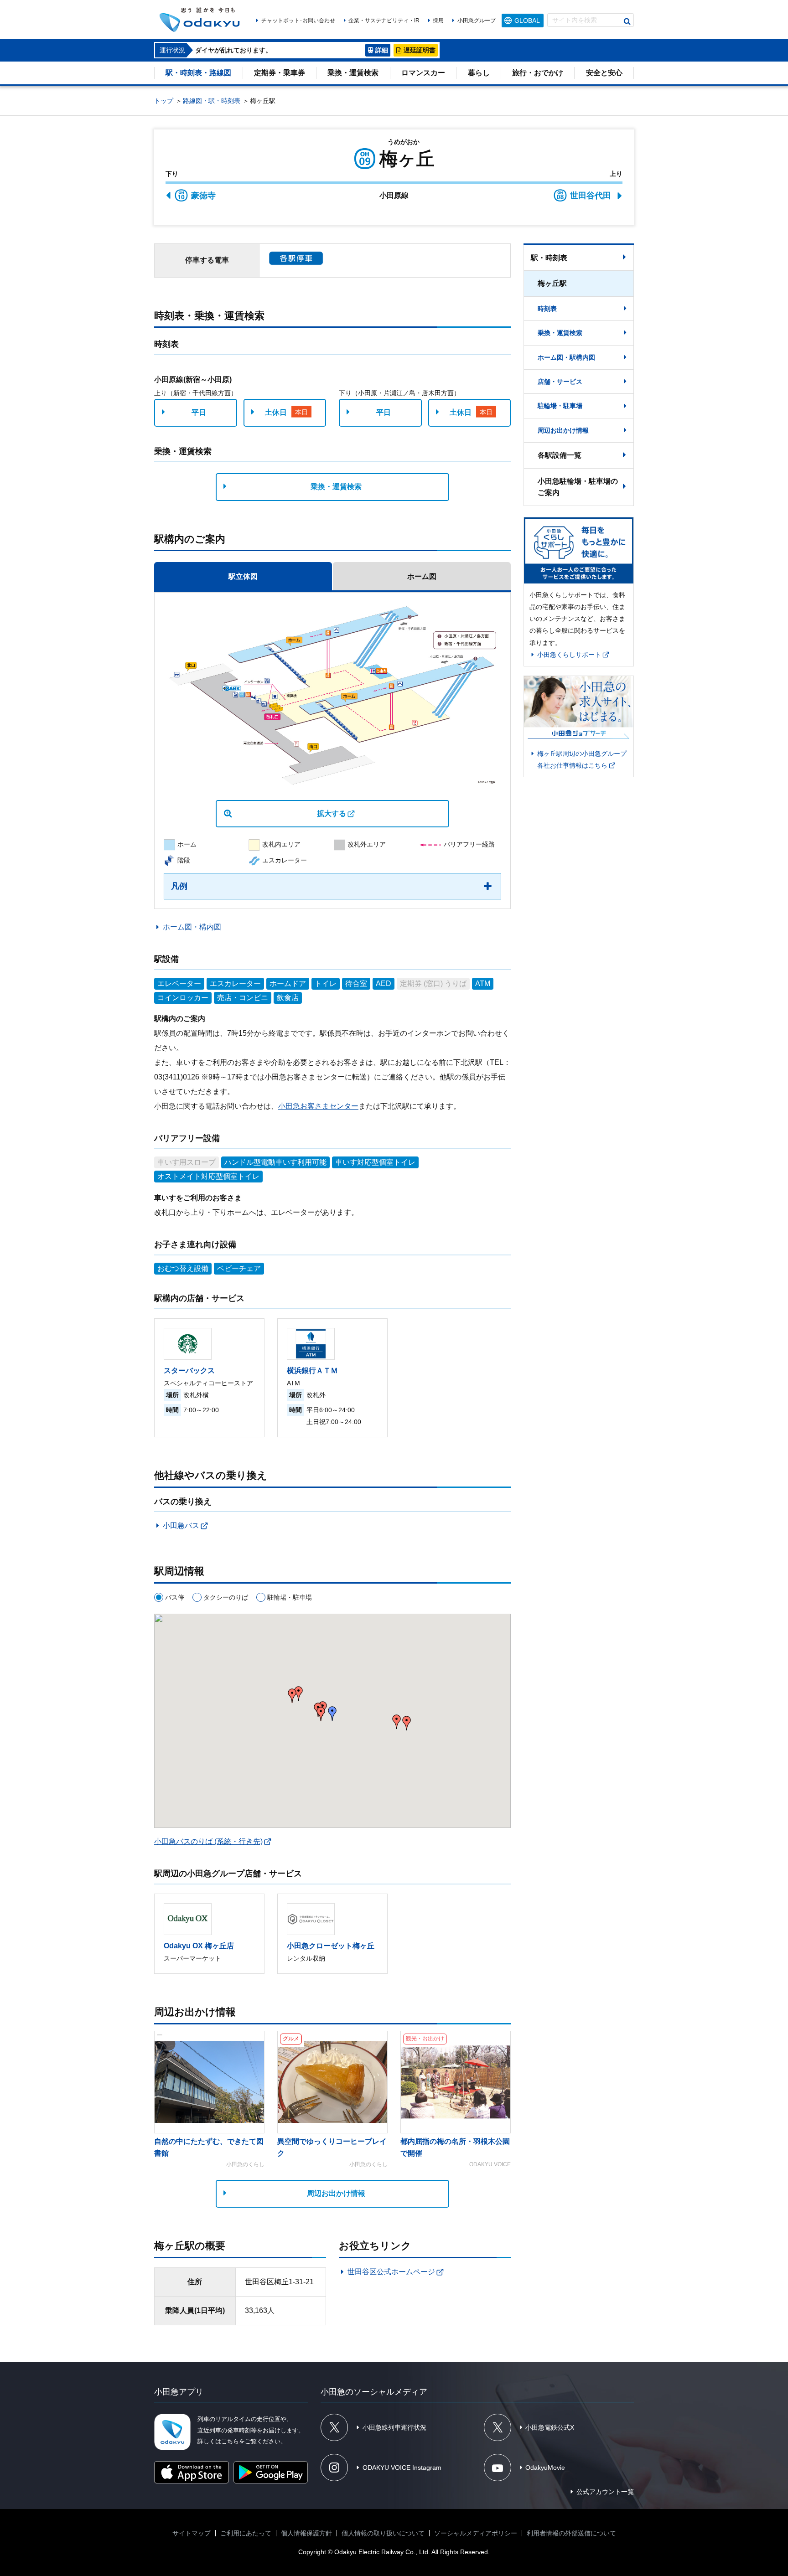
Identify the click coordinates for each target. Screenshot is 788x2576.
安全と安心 (604, 73)
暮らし (479, 73)
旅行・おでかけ (538, 73)
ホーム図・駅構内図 (566, 357)
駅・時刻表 (549, 258)
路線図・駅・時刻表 (212, 101)
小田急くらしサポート (569, 655)
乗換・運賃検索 (353, 73)
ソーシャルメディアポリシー (476, 2533)
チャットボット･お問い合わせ (298, 21)
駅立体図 (243, 576)
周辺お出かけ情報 (336, 2193)
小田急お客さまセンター (318, 1106)
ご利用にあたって (246, 2533)
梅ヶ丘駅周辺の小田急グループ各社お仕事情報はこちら (582, 759)
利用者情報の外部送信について (571, 2533)
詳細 (382, 50)
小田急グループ (476, 21)
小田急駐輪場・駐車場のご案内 (578, 487)
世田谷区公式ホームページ (391, 2272)
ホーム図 (422, 576)
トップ (164, 101)
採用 (438, 21)
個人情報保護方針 (306, 2533)
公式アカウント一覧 (605, 2492)
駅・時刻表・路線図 (198, 73)
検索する (627, 21)
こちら (230, 2441)
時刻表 (547, 309)
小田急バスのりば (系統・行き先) (208, 1841)
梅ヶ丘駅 (552, 283)
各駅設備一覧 (560, 455)
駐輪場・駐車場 (560, 406)
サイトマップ (192, 2533)
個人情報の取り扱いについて (383, 2533)
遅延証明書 (420, 50)
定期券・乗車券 (280, 73)
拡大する (332, 813)
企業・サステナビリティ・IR (384, 21)
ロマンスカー (423, 73)
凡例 (179, 886)
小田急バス (181, 1525)
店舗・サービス (560, 382)
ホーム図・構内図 (192, 927)
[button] (407, 1723)
